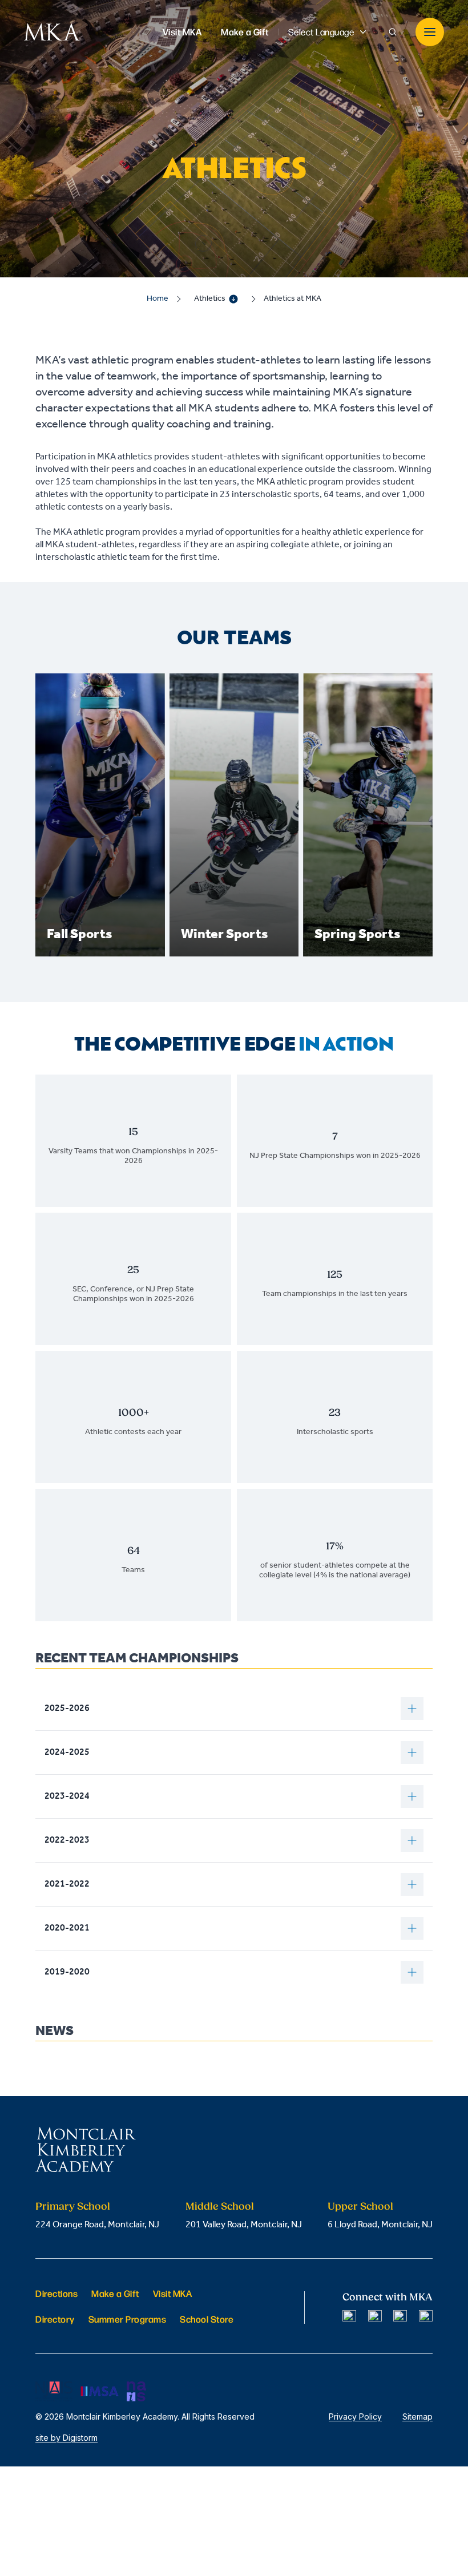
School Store (207, 2319)
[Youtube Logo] (426, 2317)
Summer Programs (128, 2319)
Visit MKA (173, 2293)
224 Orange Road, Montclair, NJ (97, 2225)
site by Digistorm (66, 2438)
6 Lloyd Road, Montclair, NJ (380, 2225)
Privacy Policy (355, 2416)
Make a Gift (115, 2293)
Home (158, 299)
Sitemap (417, 2416)
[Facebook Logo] (349, 2317)
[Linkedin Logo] (400, 2317)
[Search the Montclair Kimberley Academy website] (393, 32)
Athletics (210, 299)
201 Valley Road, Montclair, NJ (244, 2225)
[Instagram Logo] (375, 2317)
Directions (57, 2293)
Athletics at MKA (292, 299)
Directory (55, 2319)
